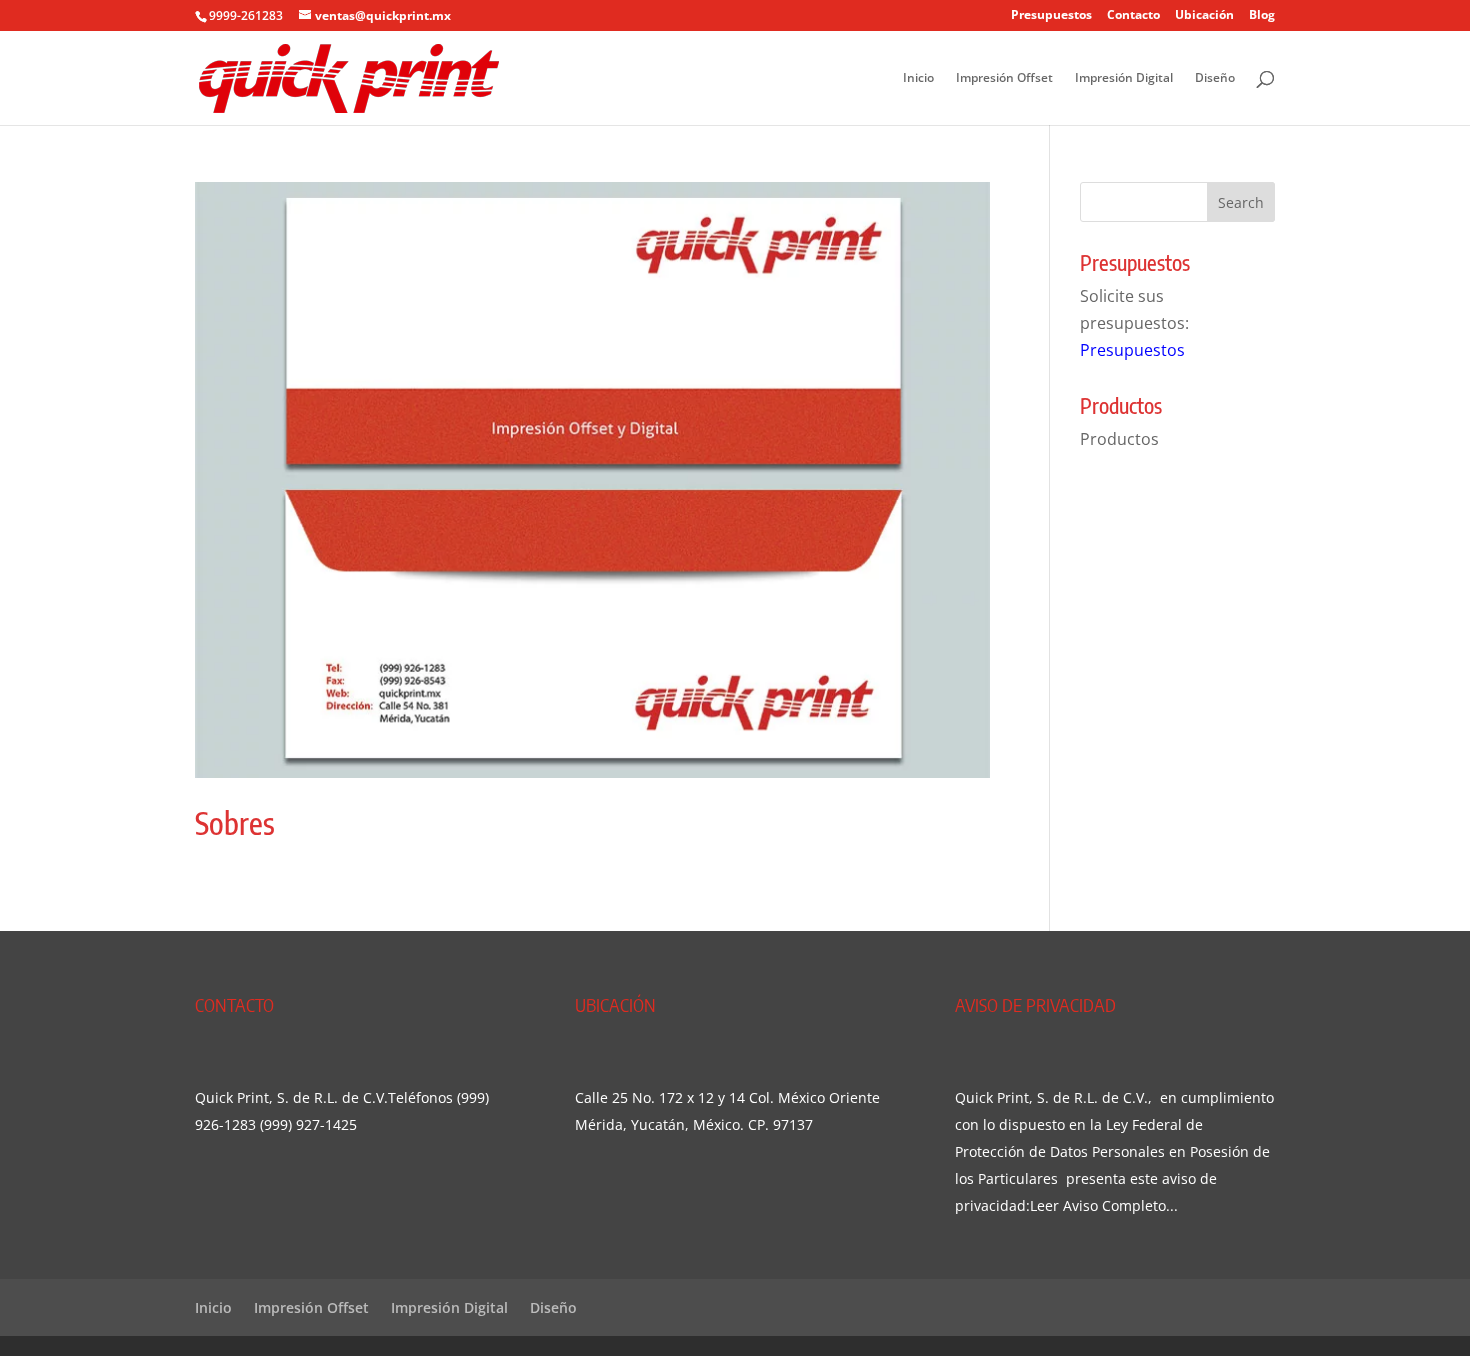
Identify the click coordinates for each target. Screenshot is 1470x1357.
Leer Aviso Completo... (1104, 1205)
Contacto (1133, 16)
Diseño (1215, 78)
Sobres (235, 823)
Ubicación (1204, 16)
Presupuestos (1051, 16)
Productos (1119, 439)
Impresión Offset (1004, 78)
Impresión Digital (1124, 78)
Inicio (918, 78)
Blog (1262, 16)
